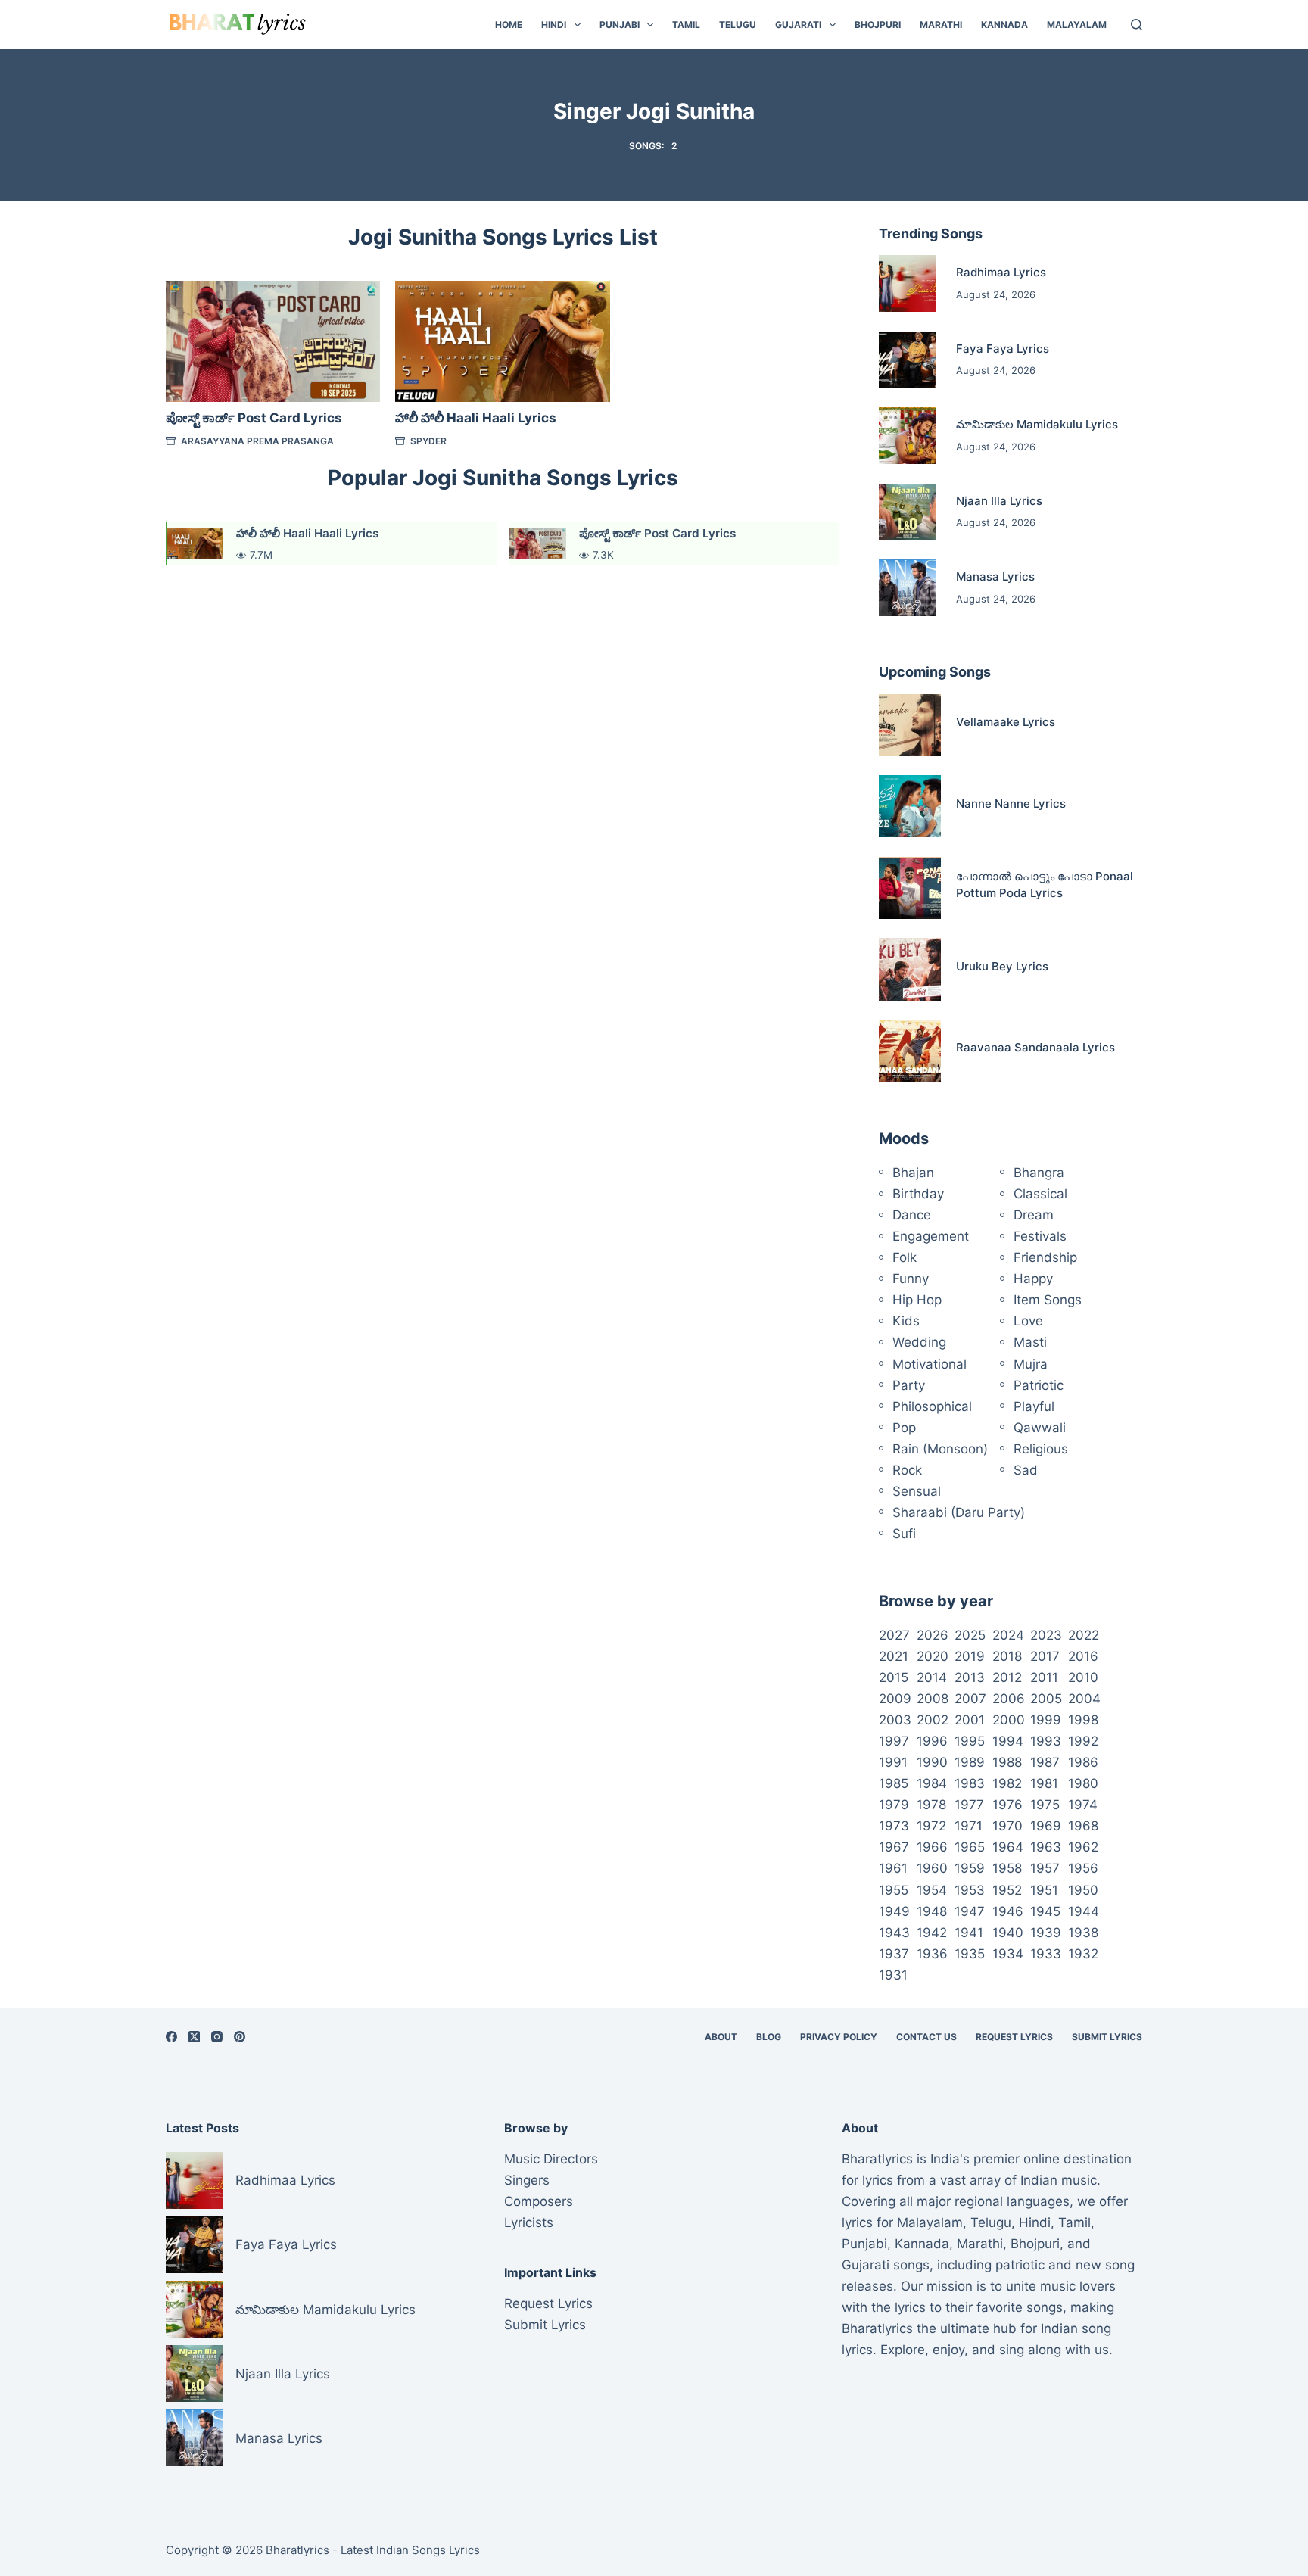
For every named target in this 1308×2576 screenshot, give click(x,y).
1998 (1083, 1720)
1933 (1046, 1954)
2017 (1045, 1656)
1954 (932, 1890)
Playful (1034, 1406)
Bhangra (1039, 1173)
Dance (912, 1215)
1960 (932, 1868)
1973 (894, 1826)
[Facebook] (171, 2037)
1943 (894, 1933)
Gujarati (798, 25)
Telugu (738, 25)
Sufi (904, 1534)
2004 (1084, 1699)
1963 (1046, 1847)
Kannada (1004, 25)
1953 (970, 1890)
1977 (969, 1805)
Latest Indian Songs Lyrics (410, 2550)
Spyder (428, 441)
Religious (1041, 1449)
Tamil (686, 25)
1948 (932, 1911)
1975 (1045, 1805)
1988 (1007, 1762)
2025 (970, 1635)
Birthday (918, 1194)
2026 (933, 1635)
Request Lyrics (1014, 2037)
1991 (893, 1762)
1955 (894, 1890)
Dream (1034, 1215)
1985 (894, 1783)
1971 (969, 1826)
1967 (894, 1847)
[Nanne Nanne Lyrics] (910, 806)
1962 (1083, 1847)
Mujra (1031, 1364)
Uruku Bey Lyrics (1002, 966)
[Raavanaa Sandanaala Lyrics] (910, 1051)
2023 (1046, 1635)
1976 (1007, 1805)
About (721, 2037)
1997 (894, 1741)
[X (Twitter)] (194, 2037)
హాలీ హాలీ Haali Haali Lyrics (476, 418)
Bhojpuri (878, 25)
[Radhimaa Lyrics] (907, 283)
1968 (1083, 1826)
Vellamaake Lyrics (1006, 722)
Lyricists (529, 2222)
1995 (970, 1741)
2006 (1009, 1699)
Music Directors (551, 2159)
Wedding (919, 1342)
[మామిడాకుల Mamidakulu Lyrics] (907, 436)
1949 (894, 1911)
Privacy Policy (839, 2037)
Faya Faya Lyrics (1003, 349)
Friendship (1045, 1257)
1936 (932, 1954)
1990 (932, 1762)
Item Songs (1048, 1300)
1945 (1045, 1911)
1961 (893, 1868)
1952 (1007, 1890)
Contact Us (926, 2037)
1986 (1083, 1762)
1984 (932, 1783)
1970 (1007, 1826)
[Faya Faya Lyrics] (907, 360)
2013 (970, 1677)
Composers (539, 2201)
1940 (1008, 1933)
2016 (1083, 1656)
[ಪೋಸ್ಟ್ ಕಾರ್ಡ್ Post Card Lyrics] (273, 341)
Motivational (930, 1364)
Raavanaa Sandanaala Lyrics (1035, 1047)
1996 (932, 1741)
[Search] (1137, 25)
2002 (933, 1720)
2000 (1009, 1720)
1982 (1007, 1783)
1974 (1083, 1805)
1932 (1083, 1954)
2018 (1007, 1656)
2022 (1084, 1635)
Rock (907, 1470)
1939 (1046, 1933)
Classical (1040, 1194)
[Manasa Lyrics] (907, 588)
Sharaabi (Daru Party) (959, 1512)
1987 (1045, 1762)
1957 (1045, 1868)
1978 (931, 1805)
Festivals (1040, 1236)
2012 (1007, 1677)
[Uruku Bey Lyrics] (910, 969)
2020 (933, 1656)
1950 (1083, 1890)
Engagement (931, 1236)
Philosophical (932, 1406)
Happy (1033, 1279)
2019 (970, 1656)
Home (509, 25)
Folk (905, 1257)
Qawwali (1040, 1428)
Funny (911, 1279)
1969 (1046, 1826)
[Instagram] (217, 2037)
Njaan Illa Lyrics (999, 501)
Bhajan (913, 1173)
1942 (932, 1933)
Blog (769, 2037)
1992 (1083, 1741)
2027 (894, 1635)
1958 (1007, 1868)
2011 (1044, 1677)
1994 (1008, 1741)
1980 (1083, 1783)
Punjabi (620, 25)
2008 (933, 1699)
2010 (1083, 1677)
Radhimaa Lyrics (1001, 272)
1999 (1046, 1720)
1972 (931, 1826)
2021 (894, 1656)
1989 (970, 1762)
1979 (894, 1805)
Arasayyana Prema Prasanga (257, 441)
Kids (906, 1321)
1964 (1008, 1847)
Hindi (554, 25)
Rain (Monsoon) (940, 1449)
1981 (1044, 1783)
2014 (932, 1677)
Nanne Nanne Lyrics (1011, 804)
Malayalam (1077, 25)
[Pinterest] (240, 2037)
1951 (1044, 1890)
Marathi (941, 25)
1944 (1084, 1911)
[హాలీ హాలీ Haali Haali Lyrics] (502, 341)
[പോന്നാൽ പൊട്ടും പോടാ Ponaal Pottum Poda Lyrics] (910, 888)
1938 (1083, 1933)
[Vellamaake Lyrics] (910, 725)
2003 (895, 1720)
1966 (932, 1847)
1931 (893, 1975)
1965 (970, 1847)
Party (909, 1385)
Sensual (917, 1491)
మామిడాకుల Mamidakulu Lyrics (1037, 424)
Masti (1030, 1342)
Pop (904, 1428)
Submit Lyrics (1107, 2037)
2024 (1008, 1635)
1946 (1008, 1911)
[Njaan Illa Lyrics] (907, 512)
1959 (970, 1868)
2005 (1046, 1699)
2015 (894, 1677)
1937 (894, 1954)
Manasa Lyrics (995, 576)
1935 (970, 1954)
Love (1028, 1321)
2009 (895, 1699)
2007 (970, 1699)
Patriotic (1039, 1385)
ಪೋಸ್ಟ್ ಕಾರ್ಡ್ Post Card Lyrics (254, 418)
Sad (1026, 1470)
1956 (1083, 1868)
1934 (1008, 1954)
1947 (970, 1911)
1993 (1046, 1741)
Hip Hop (917, 1300)
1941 (969, 1933)
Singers (527, 2180)
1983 (970, 1783)
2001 (970, 1720)
